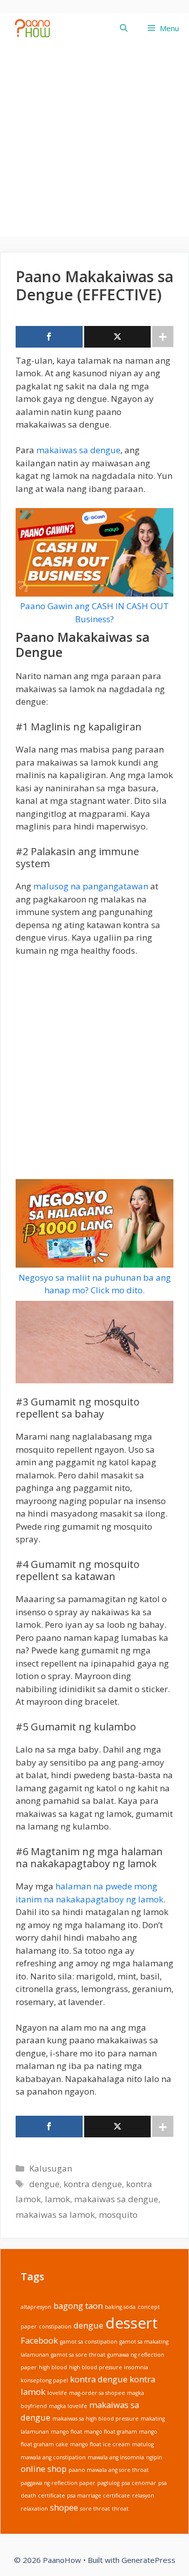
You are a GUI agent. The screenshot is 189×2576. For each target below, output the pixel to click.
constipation (55, 2326)
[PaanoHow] (37, 28)
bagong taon (78, 2306)
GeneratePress (148, 2560)
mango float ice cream (100, 2444)
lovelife (57, 2393)
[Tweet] (118, 337)
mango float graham (111, 2432)
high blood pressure (96, 2367)
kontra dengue (93, 2184)
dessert (132, 2322)
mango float (67, 2432)
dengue (44, 2184)
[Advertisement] (94, 143)
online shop (44, 2469)
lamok (57, 2199)
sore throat (95, 2509)
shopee (64, 2507)
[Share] (49, 337)
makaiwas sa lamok (55, 2215)
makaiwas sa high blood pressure (96, 2419)
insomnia (136, 2367)
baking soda (120, 2307)
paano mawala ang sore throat (109, 2470)
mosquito (118, 2215)
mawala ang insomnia (116, 2457)
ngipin (154, 2457)
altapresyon (36, 2307)
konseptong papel (44, 2380)
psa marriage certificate (99, 2496)
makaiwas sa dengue (78, 450)
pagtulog (108, 2483)
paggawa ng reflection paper (58, 2483)
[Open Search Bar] (124, 28)
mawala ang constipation (53, 2457)
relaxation (34, 2509)
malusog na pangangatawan (91, 886)
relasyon (143, 2496)
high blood (53, 2367)
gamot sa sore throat (78, 2355)
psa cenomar (139, 2483)
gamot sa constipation (89, 2342)
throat (120, 2509)
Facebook (39, 2340)
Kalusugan (51, 2168)
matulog (143, 2444)
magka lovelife (68, 2406)
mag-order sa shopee (97, 2393)
